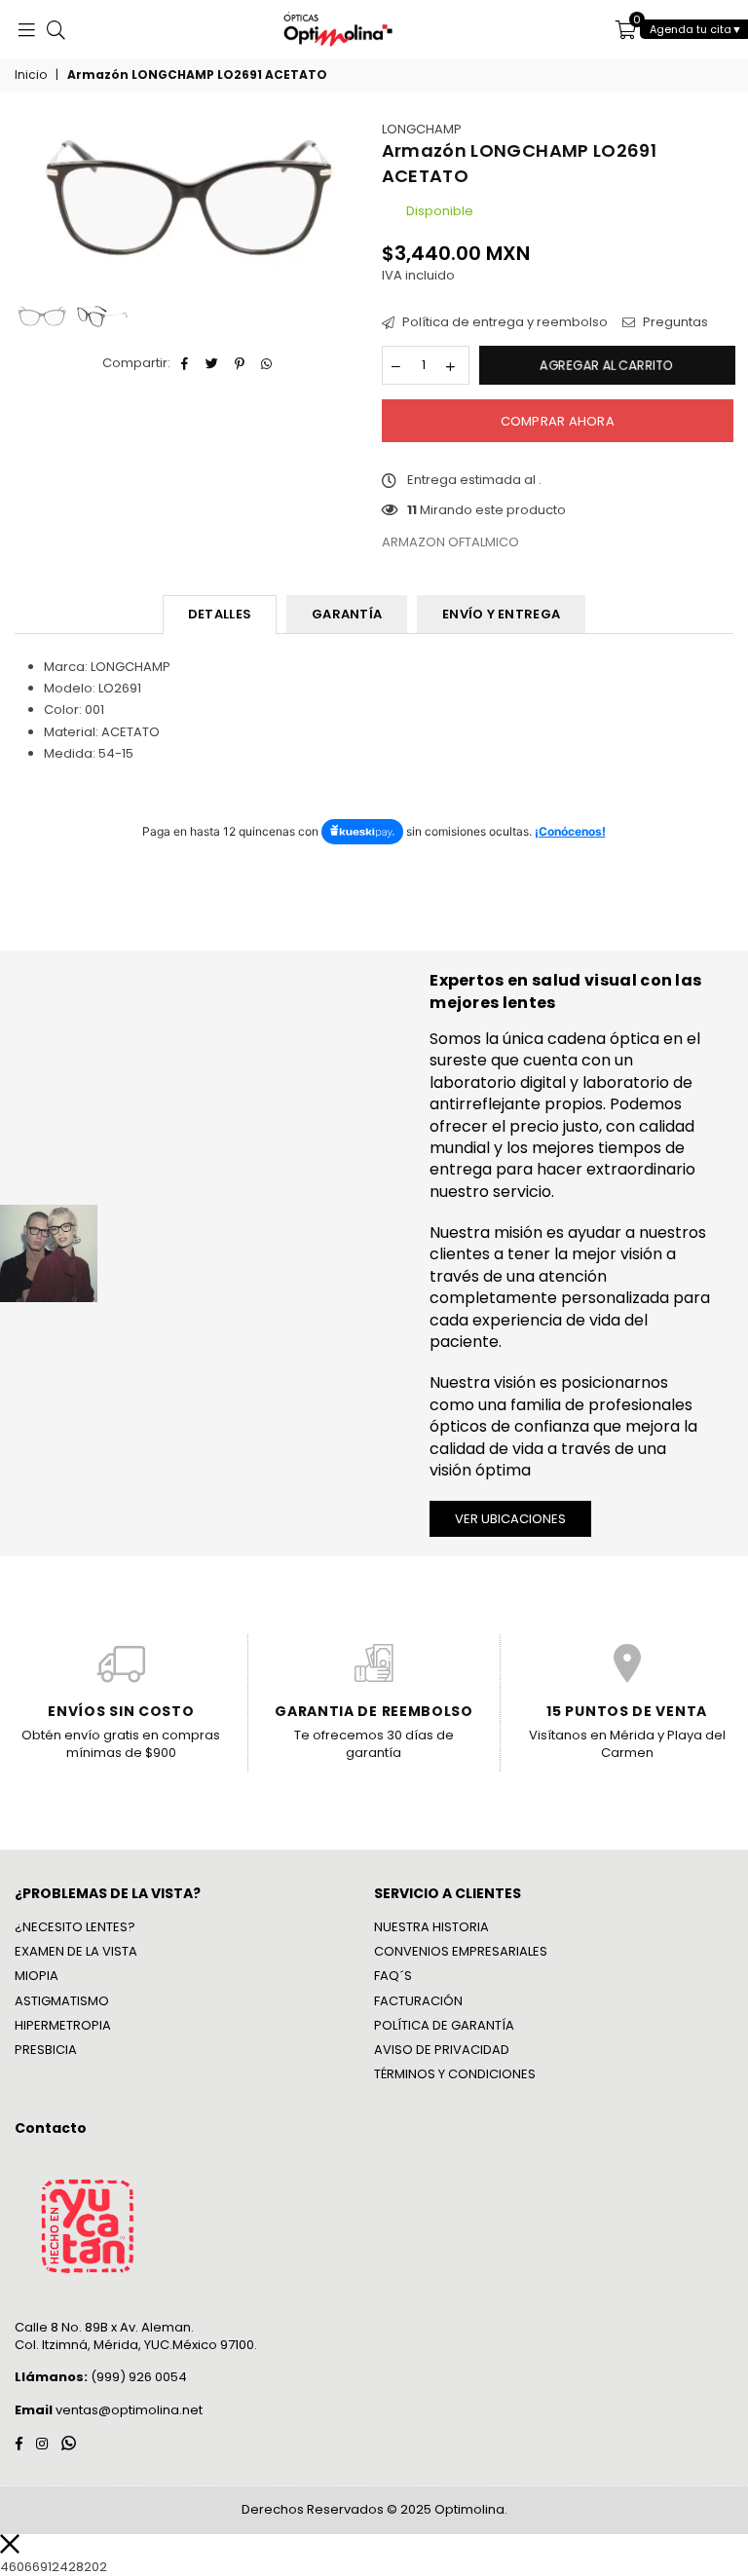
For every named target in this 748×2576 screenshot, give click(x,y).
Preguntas (674, 322)
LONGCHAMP (422, 129)
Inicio (31, 75)
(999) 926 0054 (101, 2377)
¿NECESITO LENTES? (75, 1927)
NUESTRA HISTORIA (431, 1927)
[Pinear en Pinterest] (240, 363)
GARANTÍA (347, 614)
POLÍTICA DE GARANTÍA (444, 2025)
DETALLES (220, 614)
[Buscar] (56, 29)
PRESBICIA (46, 2050)
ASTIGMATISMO (62, 2001)
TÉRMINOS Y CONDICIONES (455, 2074)
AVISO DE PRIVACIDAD (442, 2050)
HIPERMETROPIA (63, 2025)
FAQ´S (393, 1976)
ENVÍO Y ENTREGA (501, 614)
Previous (32, 209)
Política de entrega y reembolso (504, 322)
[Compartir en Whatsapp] (267, 363)
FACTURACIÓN (418, 2001)
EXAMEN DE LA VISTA (76, 1951)
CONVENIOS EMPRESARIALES (461, 1951)
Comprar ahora (558, 421)
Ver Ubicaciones (510, 1519)
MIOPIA (37, 1976)
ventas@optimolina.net (128, 2410)
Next (350, 209)
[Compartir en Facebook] (186, 363)
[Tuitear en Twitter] (213, 363)
